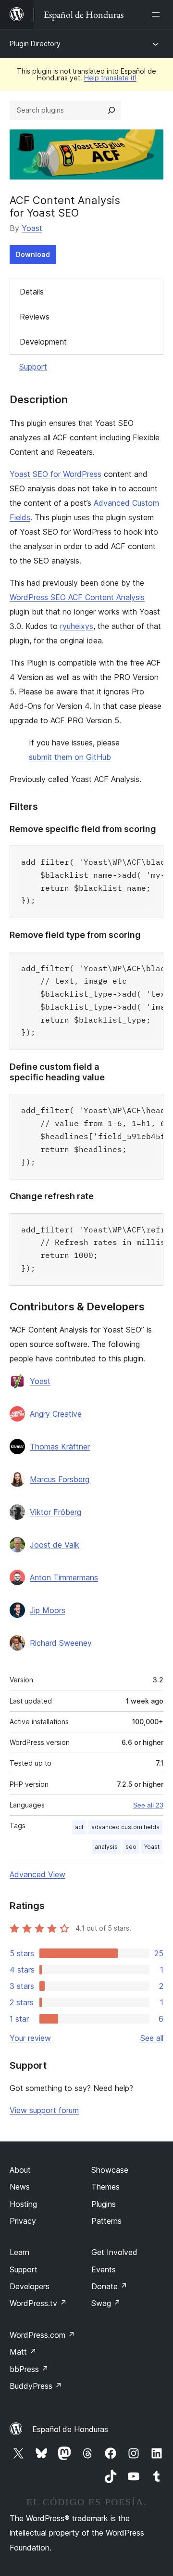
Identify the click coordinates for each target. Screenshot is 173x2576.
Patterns (106, 2221)
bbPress (29, 2369)
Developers (30, 2286)
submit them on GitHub (70, 757)
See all (152, 2038)
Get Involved (114, 2252)
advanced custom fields (125, 1827)
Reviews (35, 317)
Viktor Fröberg (56, 1512)
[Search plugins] (111, 110)
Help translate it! (110, 78)
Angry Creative (56, 1414)
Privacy (23, 2221)
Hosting (23, 2204)
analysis (106, 1847)
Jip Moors (48, 1610)
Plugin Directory (35, 44)
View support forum (44, 2110)
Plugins (104, 2204)
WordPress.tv (38, 2303)
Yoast (32, 228)
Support (33, 367)
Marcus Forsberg (60, 1479)
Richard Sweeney (61, 1643)
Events (104, 2269)
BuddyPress (36, 2386)
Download (33, 254)
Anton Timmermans (64, 1577)
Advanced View (37, 1874)
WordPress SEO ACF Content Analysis (77, 597)
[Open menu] (158, 14)
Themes (105, 2187)
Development (43, 342)
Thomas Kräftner (60, 1447)
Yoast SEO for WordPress (56, 474)
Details (32, 292)
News (20, 2187)
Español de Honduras (70, 2429)
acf (79, 1827)
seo (131, 1847)
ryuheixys (77, 626)
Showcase (110, 2170)
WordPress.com (42, 2335)
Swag (106, 2303)
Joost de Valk (55, 1545)
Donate (109, 2286)
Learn (19, 2252)
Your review (30, 2038)
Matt (23, 2352)
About (20, 2170)
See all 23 (148, 1805)
